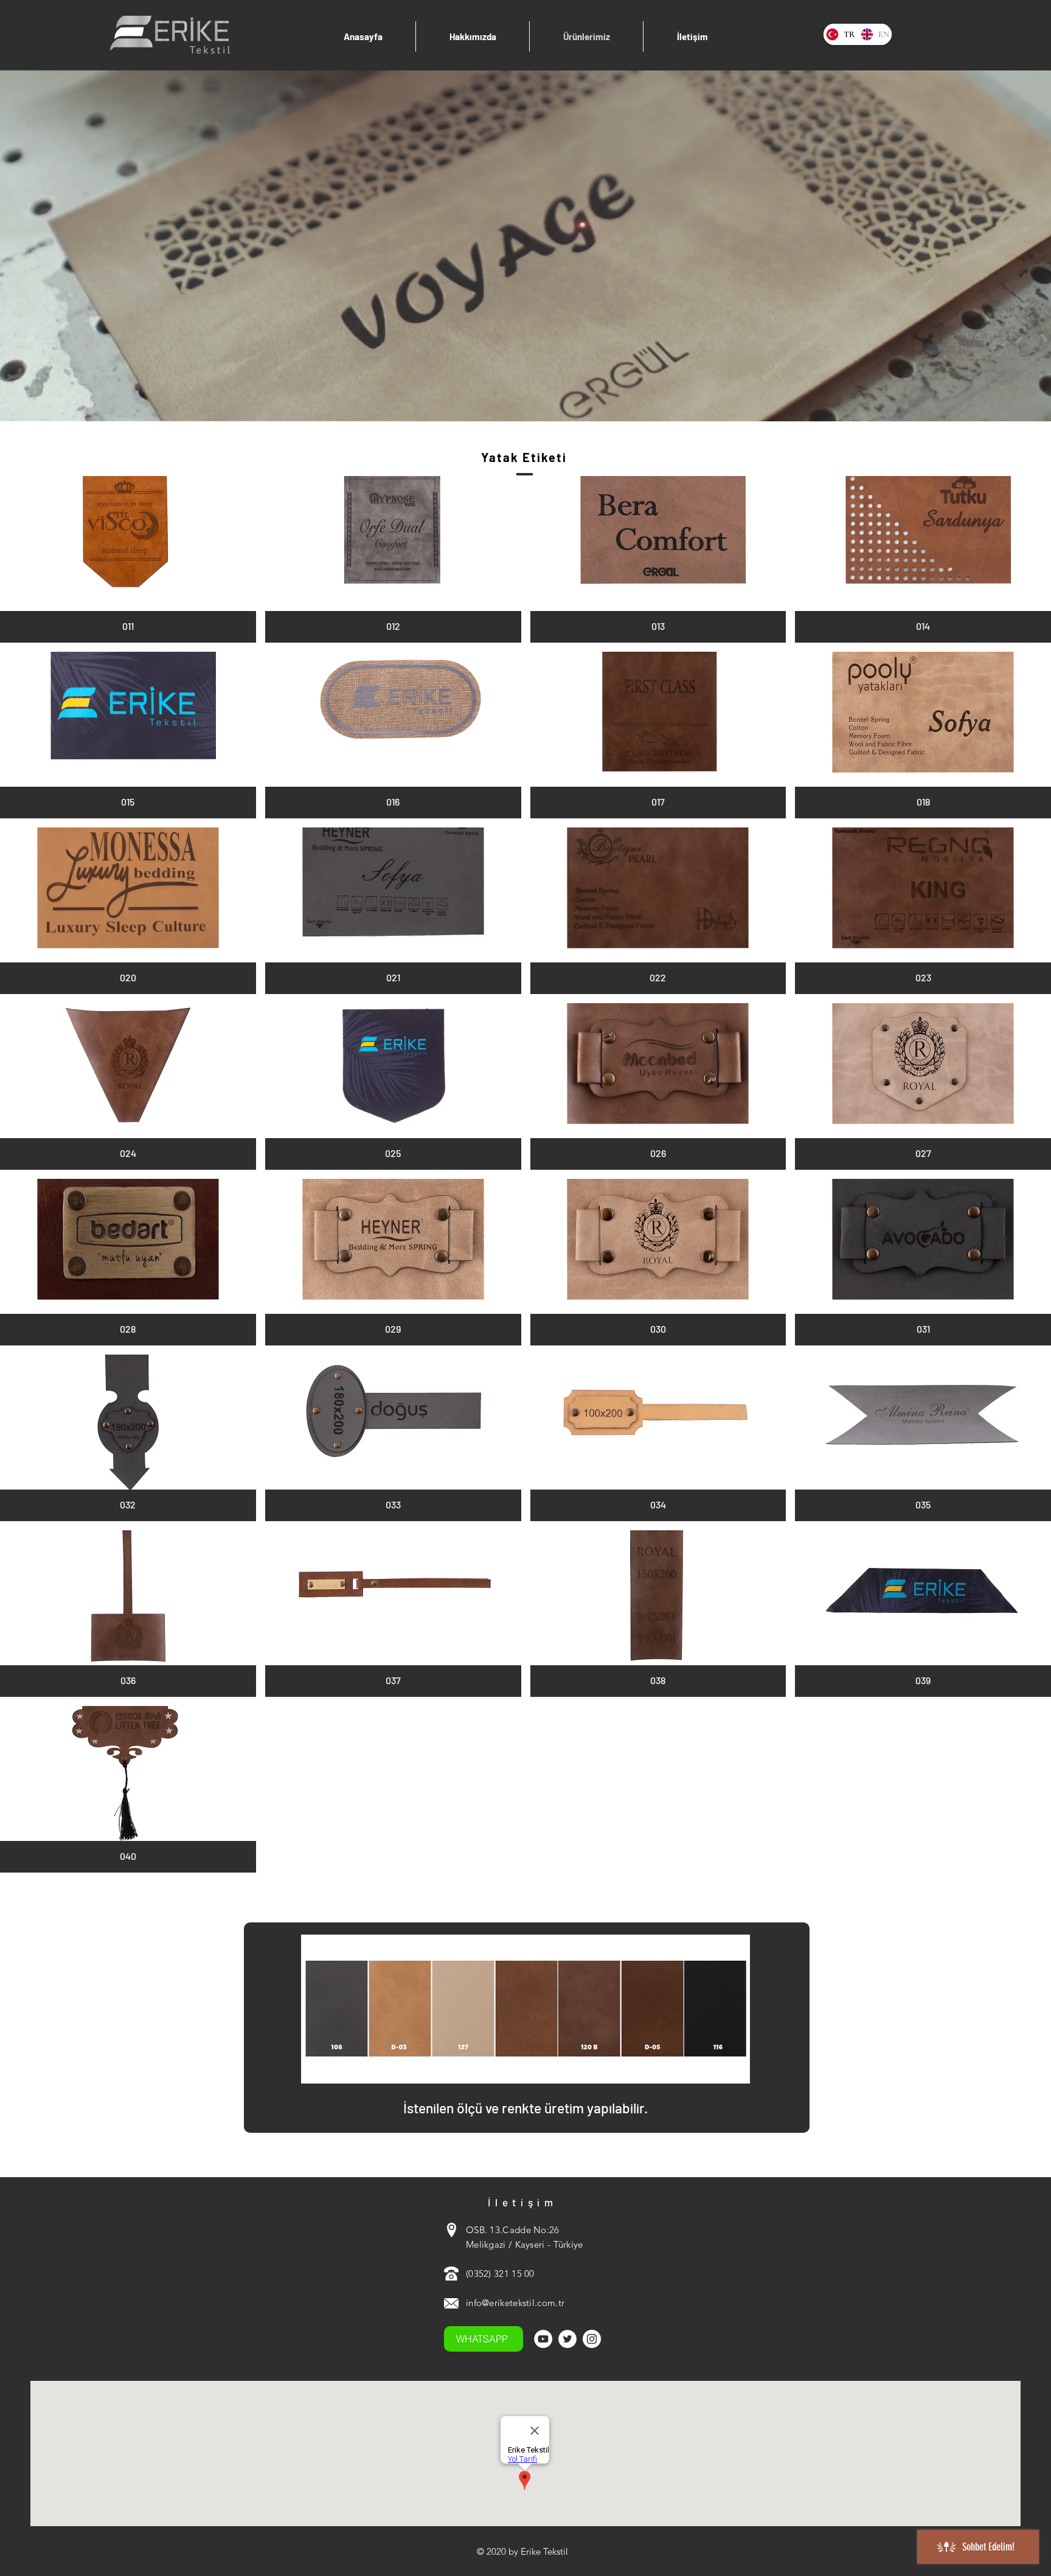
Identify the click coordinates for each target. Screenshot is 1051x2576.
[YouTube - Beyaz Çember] (543, 2339)
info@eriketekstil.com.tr (515, 2303)
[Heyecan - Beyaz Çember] (567, 2339)
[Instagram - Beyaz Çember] (592, 2339)
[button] (128, 559)
